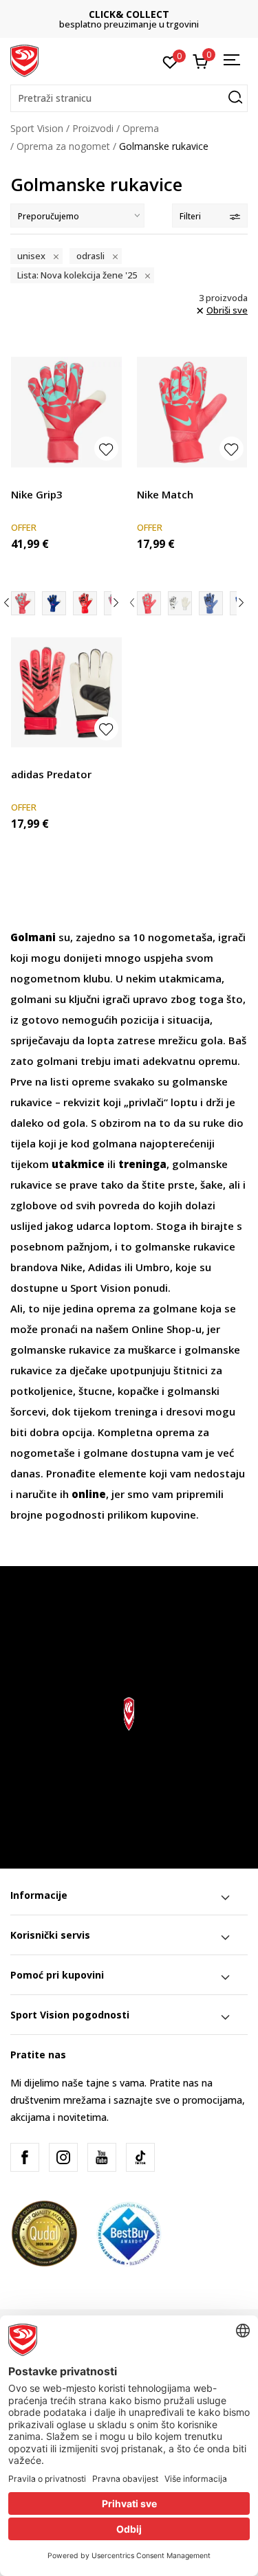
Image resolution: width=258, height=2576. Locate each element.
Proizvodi (93, 128)
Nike (72, 1267)
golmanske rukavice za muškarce (93, 1350)
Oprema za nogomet (63, 146)
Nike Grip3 (37, 494)
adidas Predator (51, 774)
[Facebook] (25, 2157)
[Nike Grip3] (66, 412)
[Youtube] (102, 2157)
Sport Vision (37, 128)
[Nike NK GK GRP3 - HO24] (85, 603)
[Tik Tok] (140, 2157)
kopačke (140, 1391)
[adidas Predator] (66, 693)
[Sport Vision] (24, 60)
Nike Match (165, 494)
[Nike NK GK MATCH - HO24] (180, 603)
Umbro (153, 1267)
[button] (129, 98)
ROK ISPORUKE (150, 14)
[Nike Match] (192, 412)
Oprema (141, 128)
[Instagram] (63, 2157)
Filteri (190, 216)
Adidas (106, 1267)
